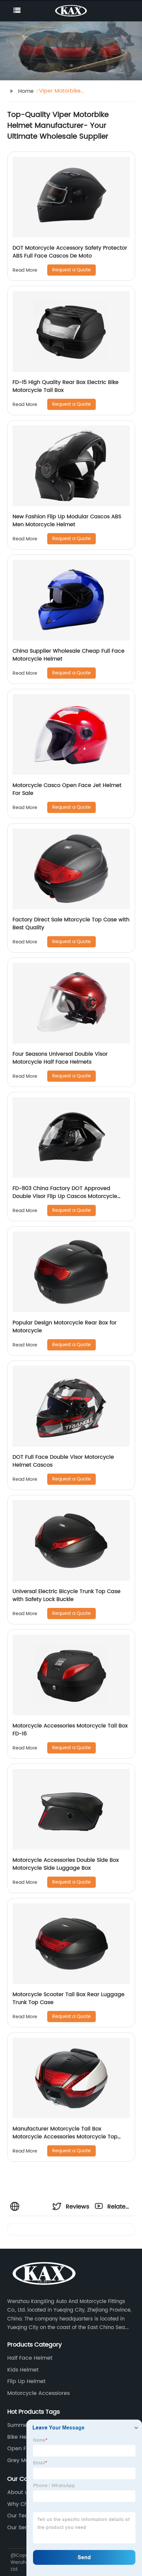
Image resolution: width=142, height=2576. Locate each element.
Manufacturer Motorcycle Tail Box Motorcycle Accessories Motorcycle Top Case (65, 2137)
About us (19, 2492)
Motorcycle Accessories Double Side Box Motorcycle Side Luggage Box (66, 1864)
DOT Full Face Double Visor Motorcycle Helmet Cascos (63, 1461)
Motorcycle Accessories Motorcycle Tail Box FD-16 (70, 1730)
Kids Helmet (23, 2370)
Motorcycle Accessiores (38, 2393)
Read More (25, 270)
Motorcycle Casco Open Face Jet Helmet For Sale (67, 789)
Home (26, 91)
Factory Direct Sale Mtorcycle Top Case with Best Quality (71, 924)
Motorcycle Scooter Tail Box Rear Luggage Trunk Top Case (69, 1998)
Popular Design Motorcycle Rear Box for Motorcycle (65, 1327)
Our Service (22, 2528)
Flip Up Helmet (26, 2381)
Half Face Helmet (30, 2358)
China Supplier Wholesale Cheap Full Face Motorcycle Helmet (69, 655)
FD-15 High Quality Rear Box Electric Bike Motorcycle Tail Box (66, 386)
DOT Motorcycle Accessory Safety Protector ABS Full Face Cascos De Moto (70, 252)
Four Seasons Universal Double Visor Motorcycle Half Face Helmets (60, 1058)
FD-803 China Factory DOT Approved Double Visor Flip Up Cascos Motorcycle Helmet (65, 1196)
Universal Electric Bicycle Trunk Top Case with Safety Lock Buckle (67, 1595)
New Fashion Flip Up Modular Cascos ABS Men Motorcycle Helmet (67, 521)
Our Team (20, 2516)
